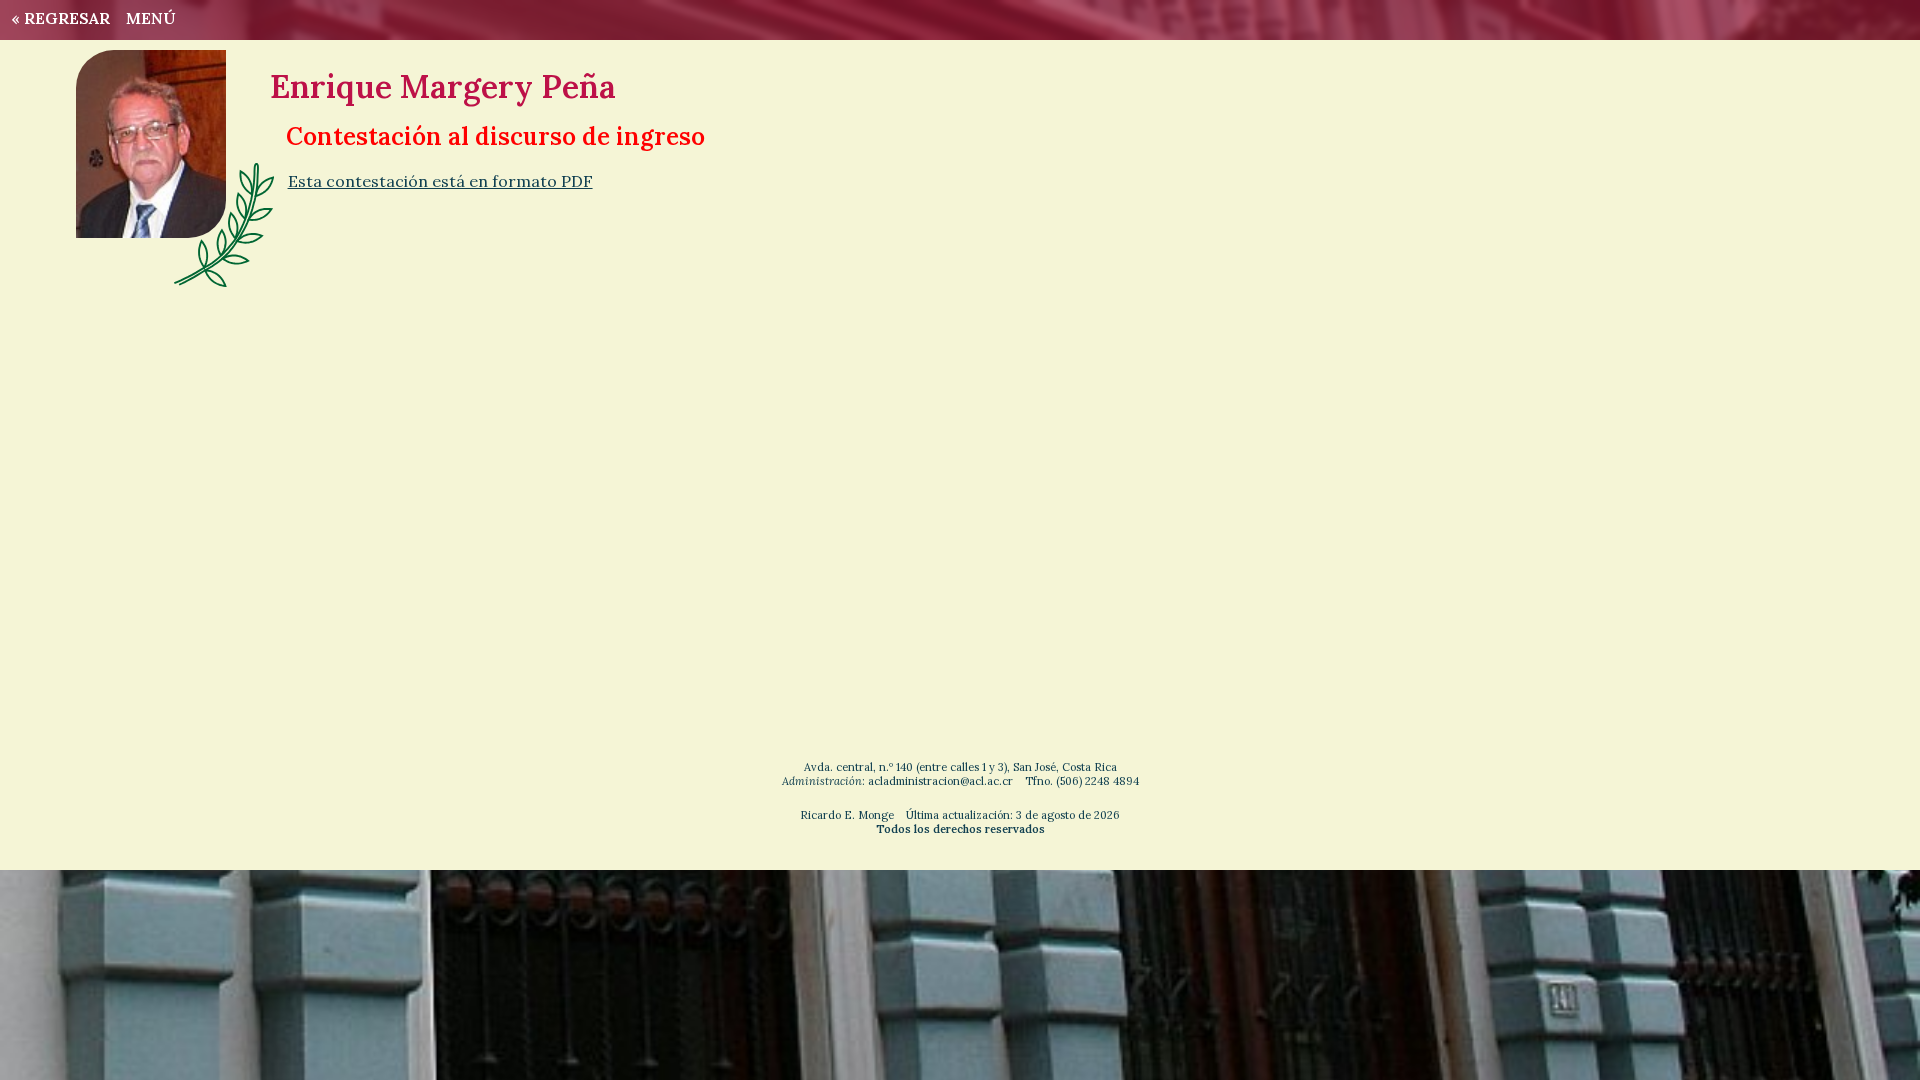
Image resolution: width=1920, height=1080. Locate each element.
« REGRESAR (56, 18)
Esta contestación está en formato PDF (440, 181)
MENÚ (151, 18)
